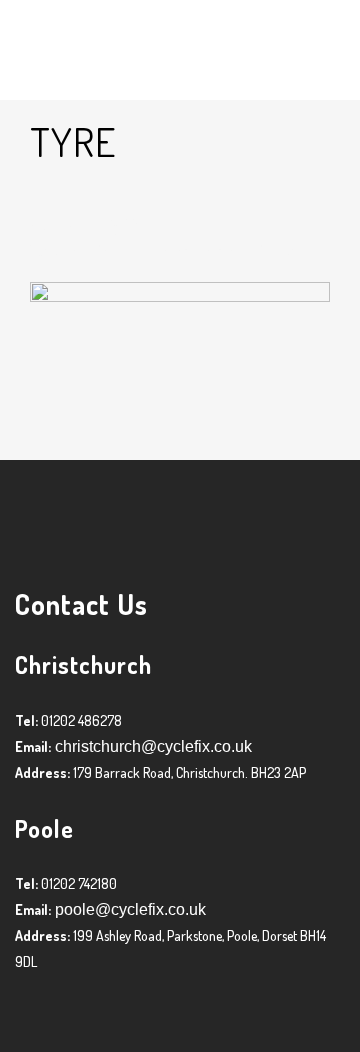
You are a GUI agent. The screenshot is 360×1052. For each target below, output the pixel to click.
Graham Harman (193, 250)
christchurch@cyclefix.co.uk (151, 746)
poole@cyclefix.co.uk (128, 909)
